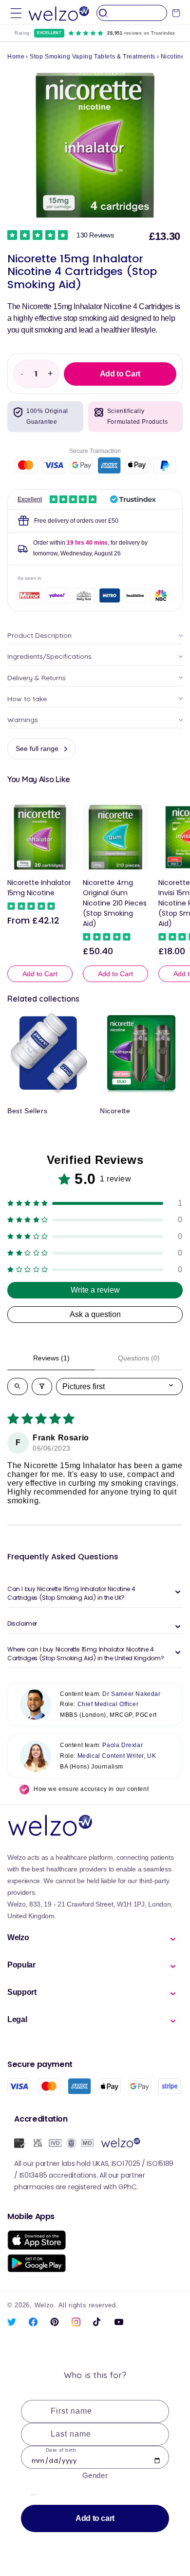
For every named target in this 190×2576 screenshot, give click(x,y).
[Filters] (42, 1386)
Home (16, 57)
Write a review (95, 1290)
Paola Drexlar (123, 1745)
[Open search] (18, 1386)
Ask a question (95, 1314)
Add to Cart (40, 974)
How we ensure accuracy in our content (91, 1789)
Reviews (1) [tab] (51, 1358)
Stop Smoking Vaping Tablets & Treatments (93, 57)
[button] (16, 13)
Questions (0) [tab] (139, 1358)
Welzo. (45, 2305)
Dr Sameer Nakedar (131, 1694)
